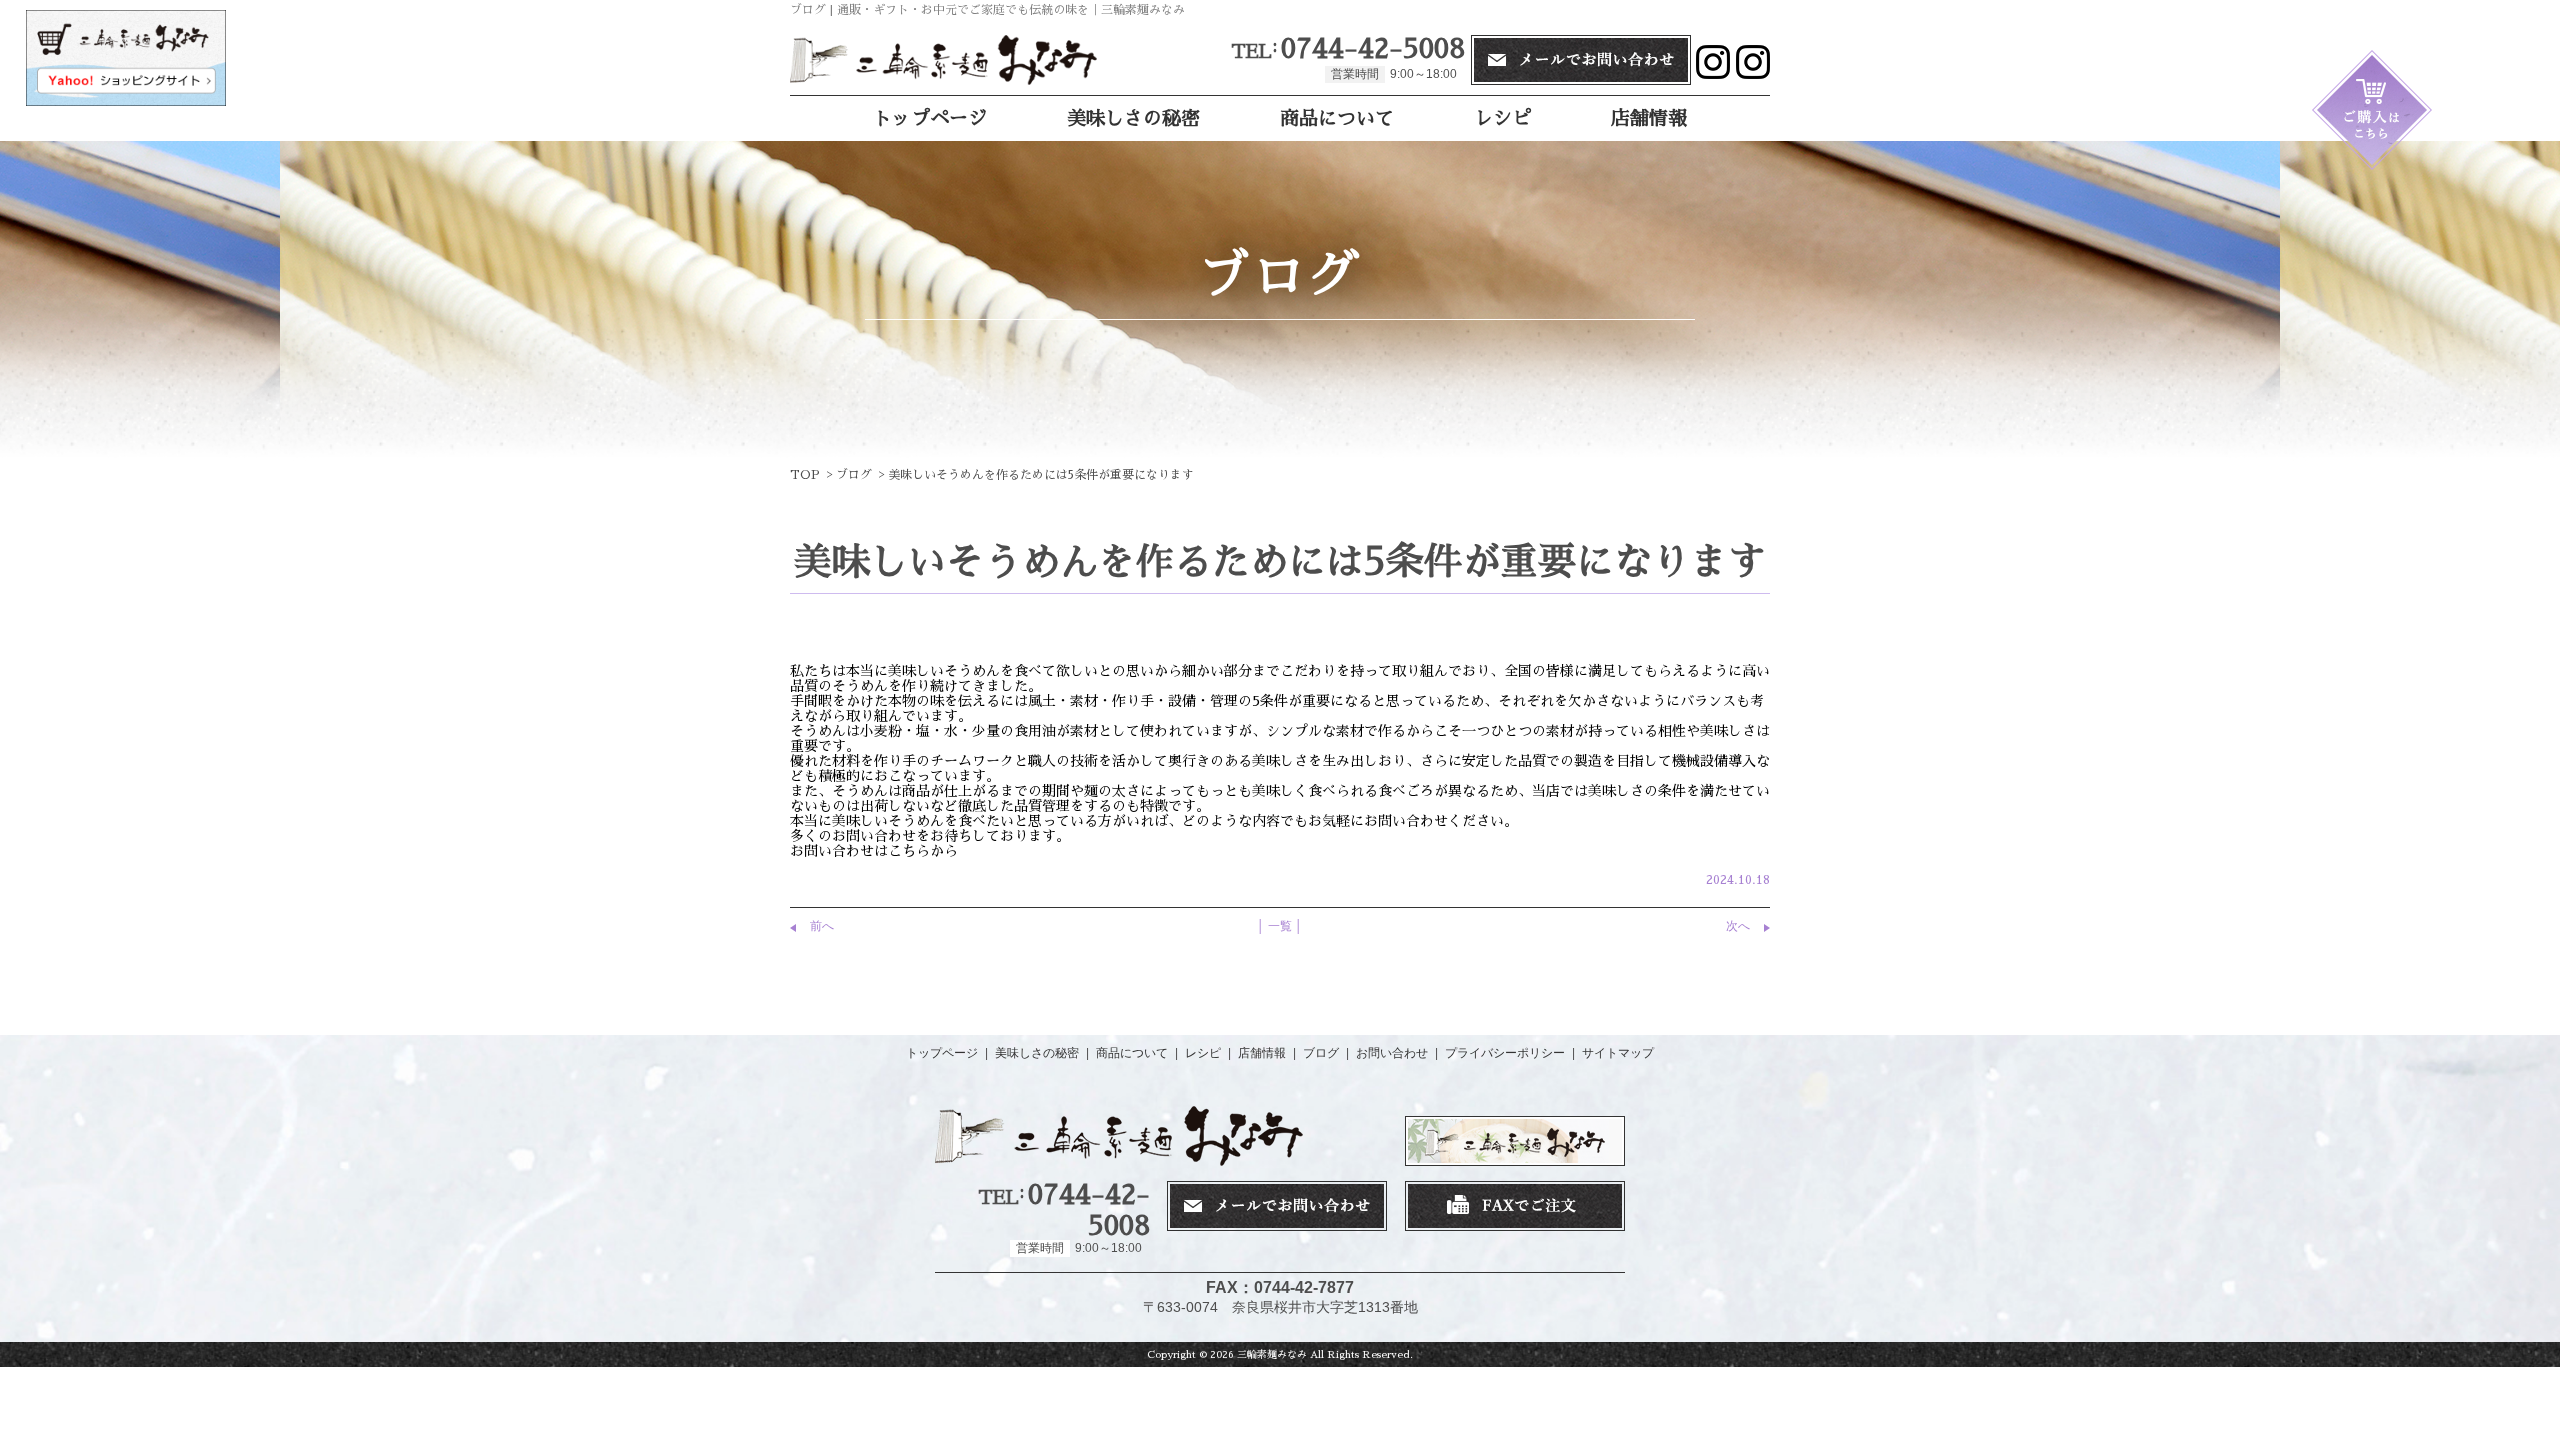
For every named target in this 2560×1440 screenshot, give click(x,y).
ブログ (854, 475)
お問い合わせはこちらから (874, 851)
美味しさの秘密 (1133, 118)
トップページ (930, 118)
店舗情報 (1649, 118)
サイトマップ (1618, 1053)
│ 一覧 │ (1280, 926)
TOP (805, 475)
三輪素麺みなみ (1272, 1355)
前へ (822, 926)
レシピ (1502, 118)
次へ (1738, 926)
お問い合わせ (1392, 1053)
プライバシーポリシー (1505, 1053)
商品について (1337, 118)
